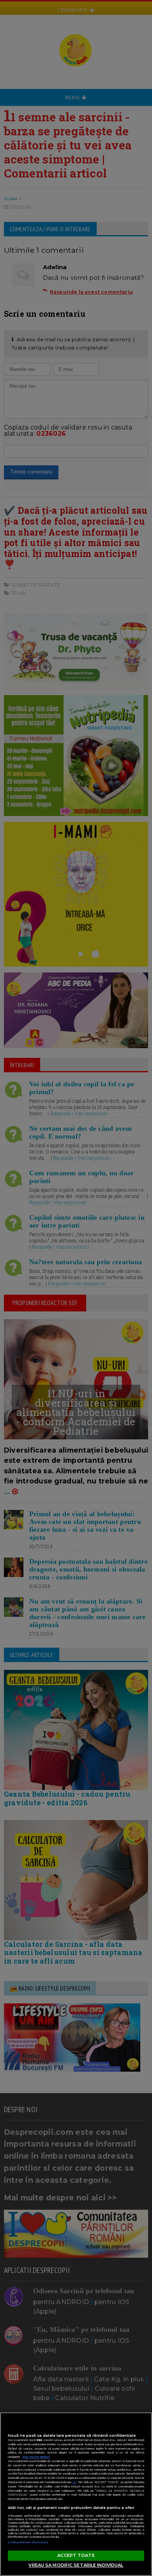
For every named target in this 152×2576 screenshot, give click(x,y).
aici (74, 2482)
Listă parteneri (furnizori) (28, 2542)
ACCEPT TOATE (76, 2555)
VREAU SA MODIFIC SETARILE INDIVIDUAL (76, 2565)
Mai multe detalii (36, 2457)
